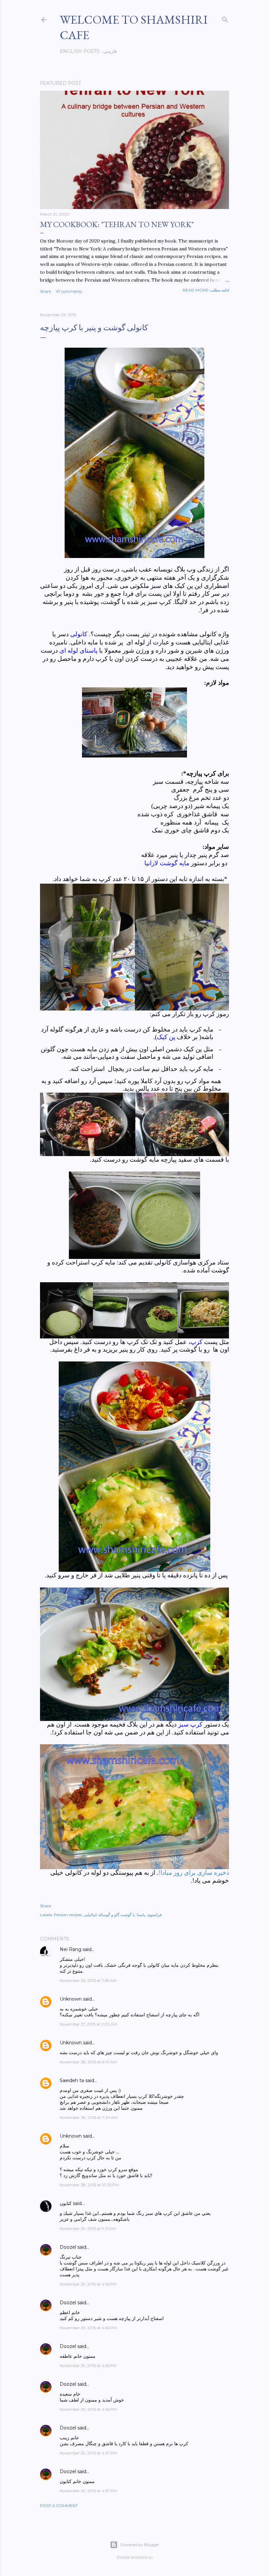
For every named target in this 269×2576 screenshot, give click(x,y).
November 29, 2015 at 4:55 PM (88, 2284)
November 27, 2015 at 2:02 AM (88, 2024)
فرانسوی (154, 1915)
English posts (80, 51)
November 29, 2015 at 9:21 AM (88, 2228)
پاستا (141, 1915)
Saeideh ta (72, 2080)
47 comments (69, 291)
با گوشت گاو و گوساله (117, 1915)
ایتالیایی (90, 1915)
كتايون (66, 2203)
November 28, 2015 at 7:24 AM (89, 2117)
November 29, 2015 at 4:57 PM (88, 2453)
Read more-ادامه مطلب (206, 290)
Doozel (68, 2247)
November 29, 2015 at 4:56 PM (88, 2409)
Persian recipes (68, 1915)
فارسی (110, 51)
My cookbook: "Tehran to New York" (117, 224)
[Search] (225, 18)
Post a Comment (59, 2506)
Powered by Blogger (140, 2545)
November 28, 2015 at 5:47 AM (88, 2062)
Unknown (71, 1999)
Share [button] (45, 291)
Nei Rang (71, 1949)
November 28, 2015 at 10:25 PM (89, 2185)
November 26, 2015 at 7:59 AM (88, 1980)
